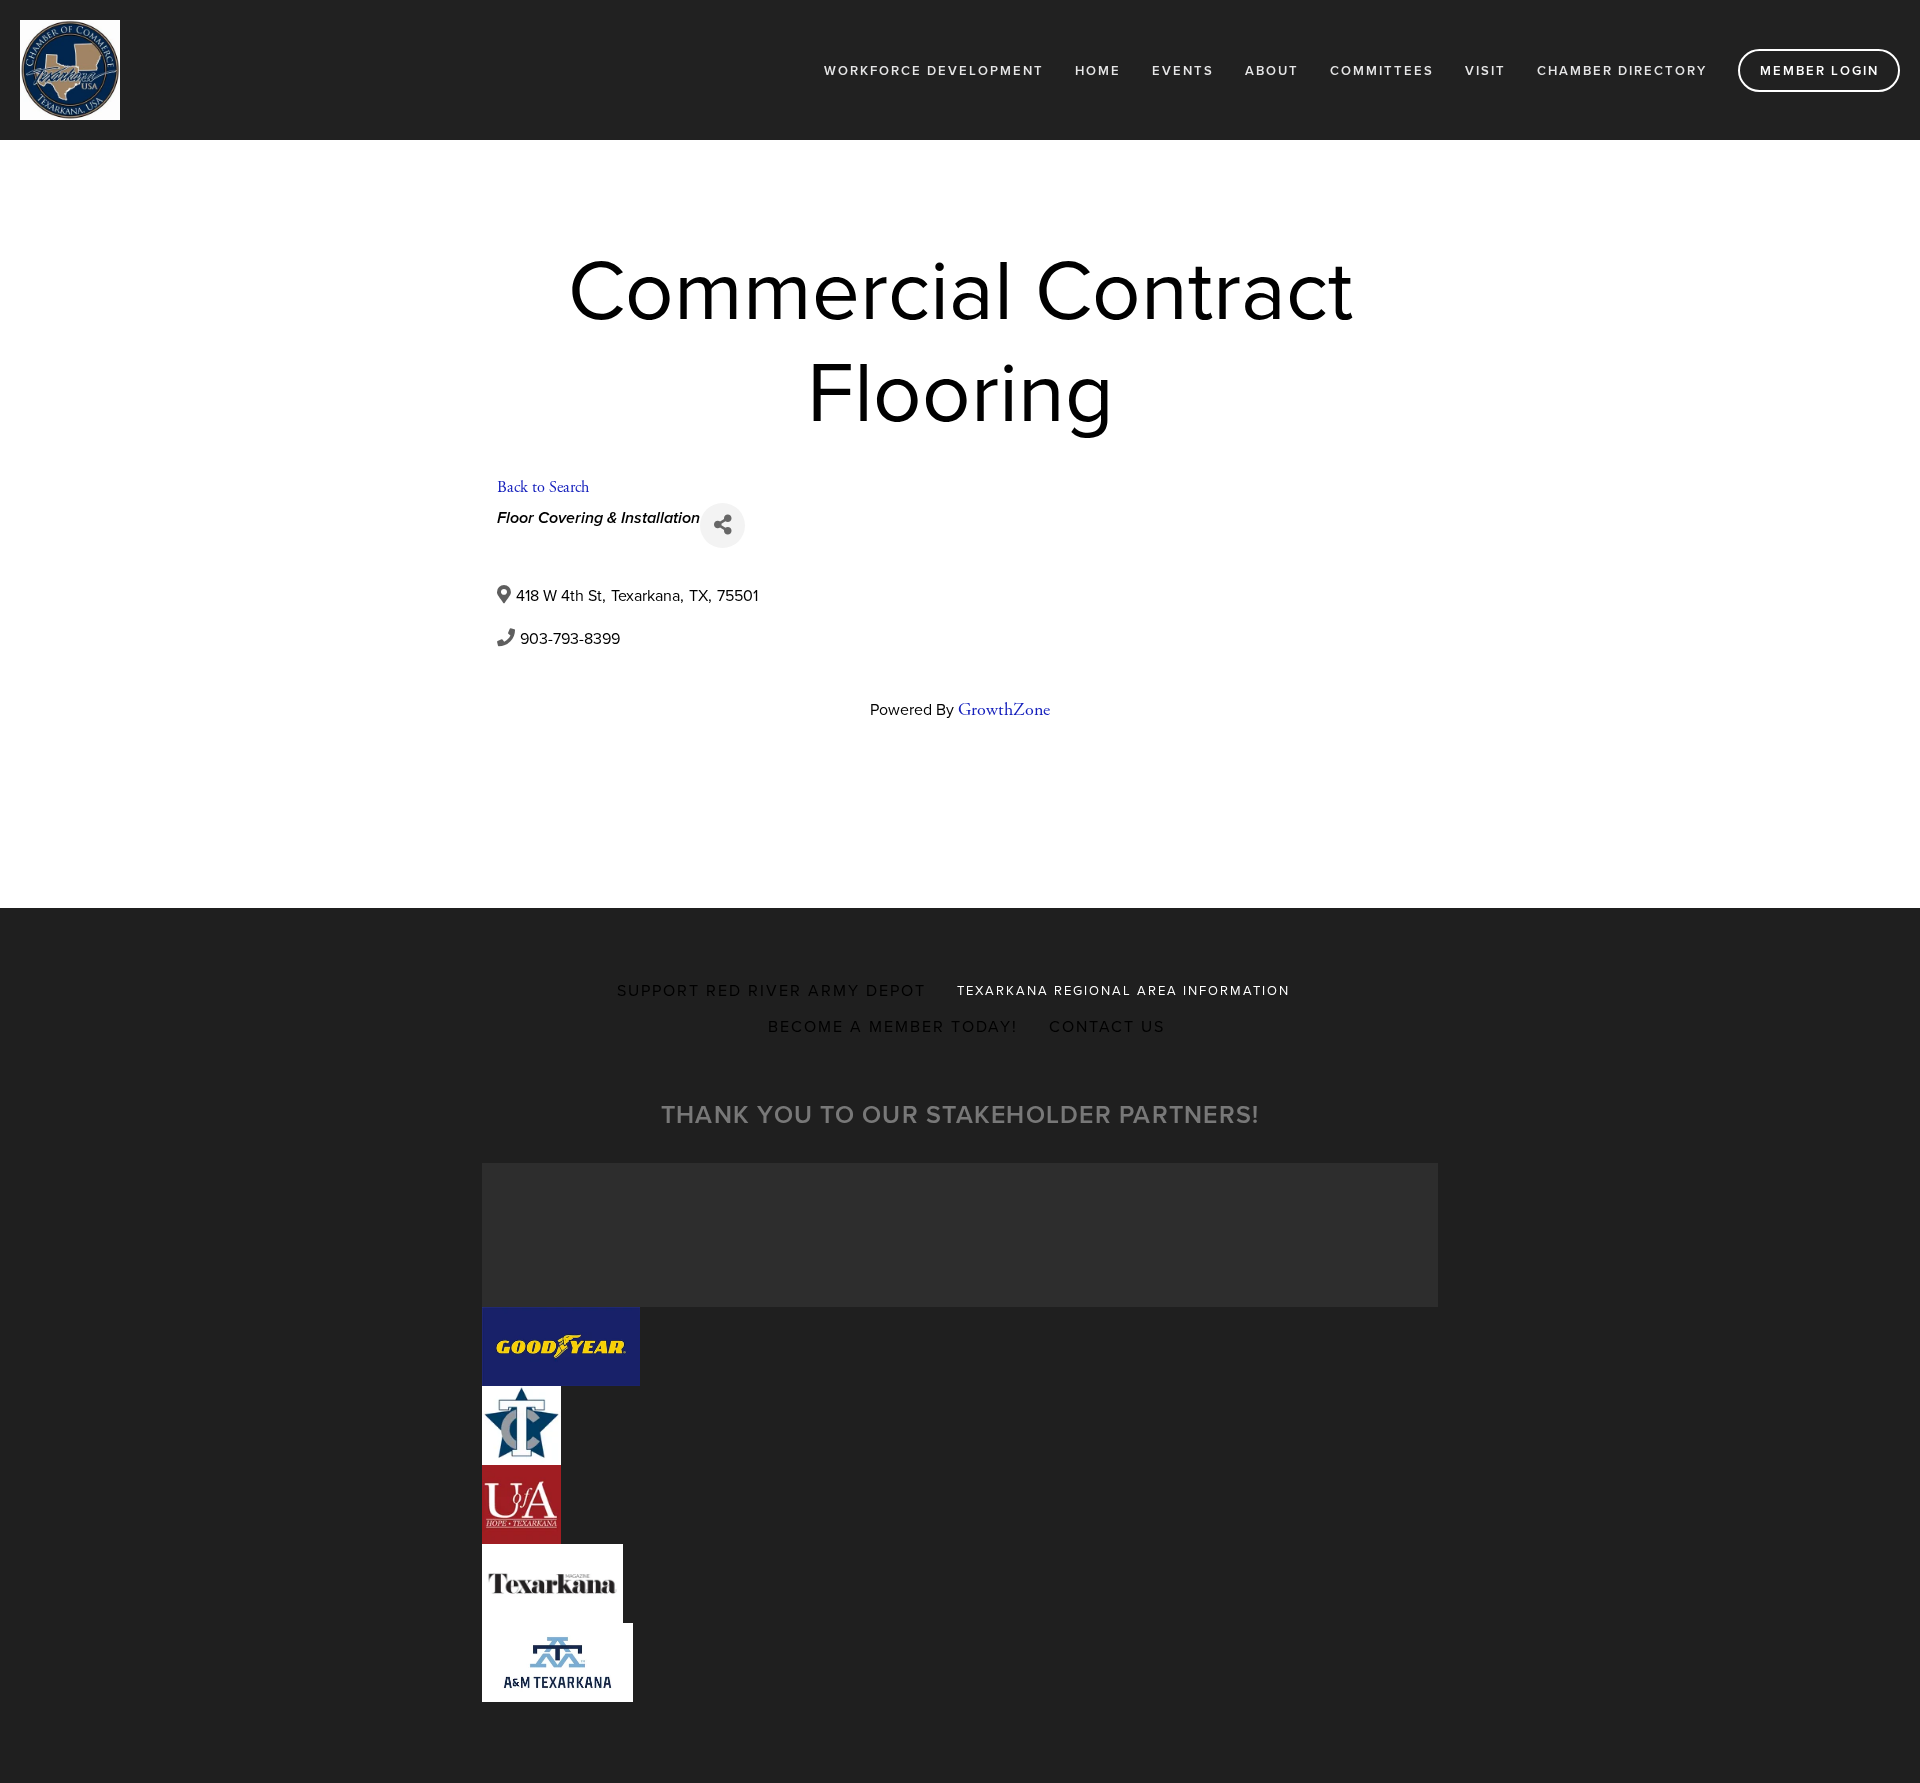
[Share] (722, 525)
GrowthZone (1004, 709)
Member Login (1819, 70)
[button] (561, 1346)
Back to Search (543, 487)
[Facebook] (944, 785)
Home (1098, 70)
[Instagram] (976, 785)
